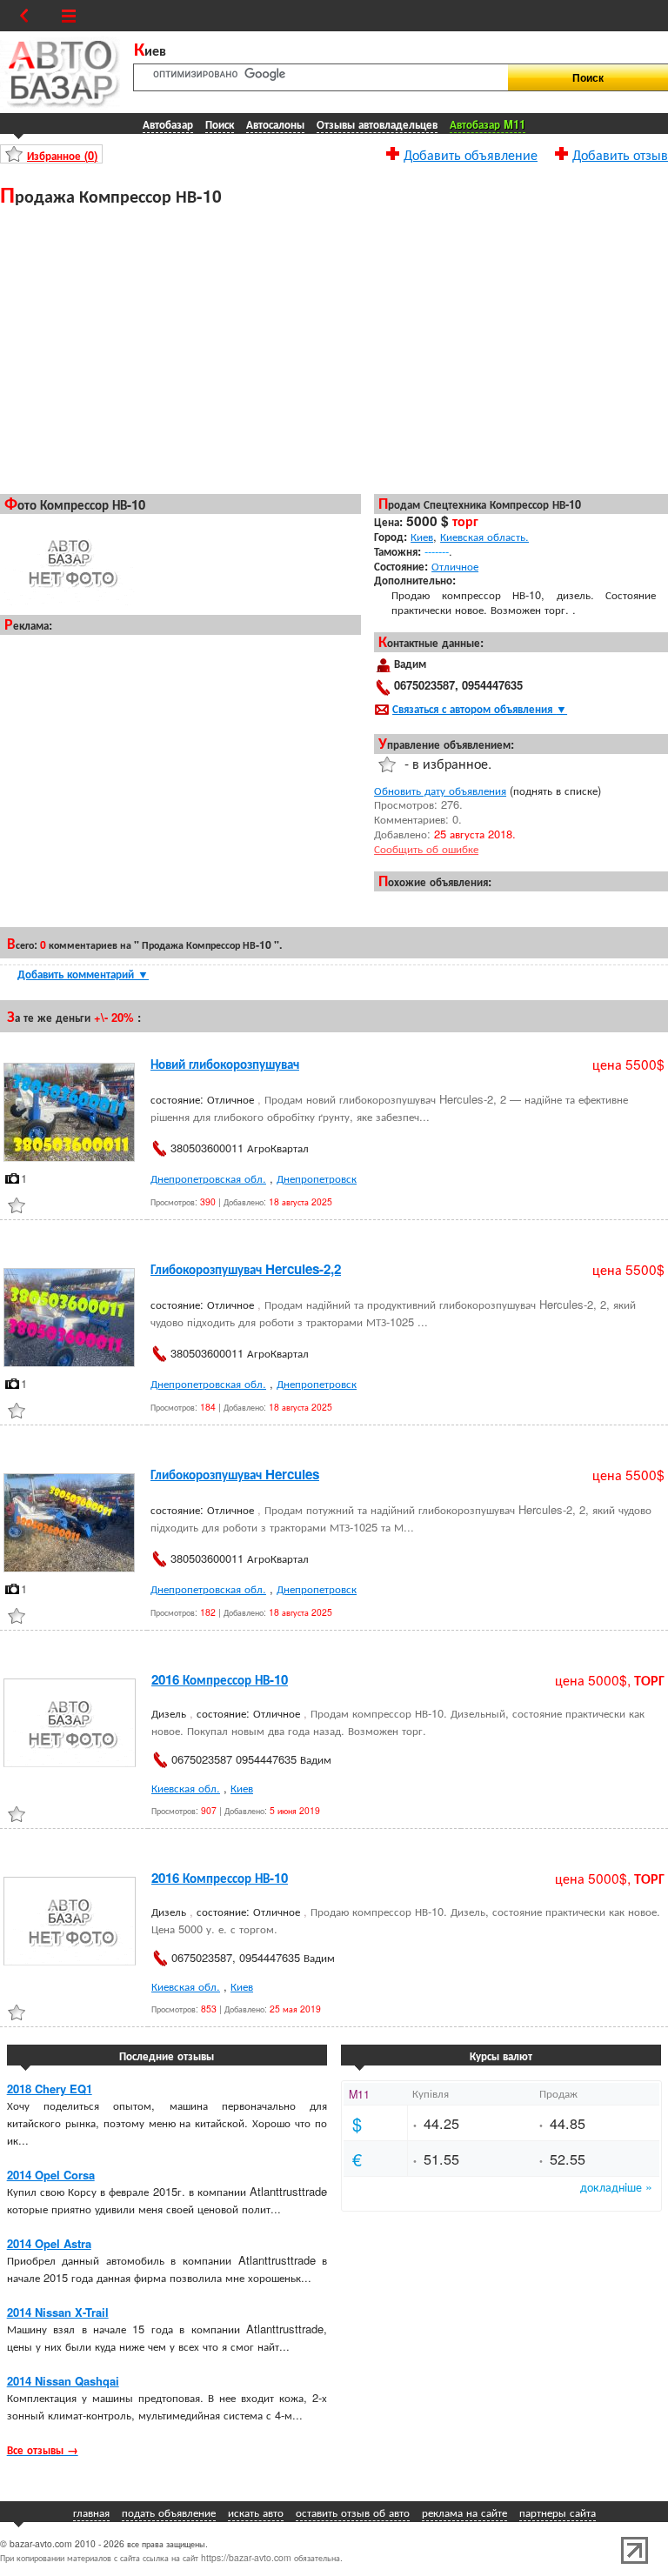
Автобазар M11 (488, 124)
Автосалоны (275, 124)
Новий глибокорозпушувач (225, 1064)
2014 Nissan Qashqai (63, 2381)
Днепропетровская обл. (208, 1178)
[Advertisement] (180, 349)
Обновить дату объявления (440, 790)
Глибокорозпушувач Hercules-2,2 (246, 1269)
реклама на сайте (464, 2512)
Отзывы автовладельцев (377, 124)
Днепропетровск (317, 1178)
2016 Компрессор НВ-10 (220, 1679)
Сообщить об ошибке (426, 848)
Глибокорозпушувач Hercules (235, 1474)
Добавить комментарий (83, 974)
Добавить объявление (471, 152)
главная (91, 2512)
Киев (422, 536)
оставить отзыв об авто (353, 2512)
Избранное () (62, 155)
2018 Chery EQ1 (50, 2089)
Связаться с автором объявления (480, 708)
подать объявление (169, 2512)
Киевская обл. (186, 1788)
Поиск (220, 124)
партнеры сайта (558, 2512)
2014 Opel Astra (49, 2243)
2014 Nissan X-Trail (58, 2312)
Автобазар (168, 124)
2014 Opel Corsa (51, 2175)
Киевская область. (484, 536)
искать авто (256, 2512)
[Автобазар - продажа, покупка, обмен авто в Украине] (60, 105)
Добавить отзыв (620, 152)
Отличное (455, 566)
